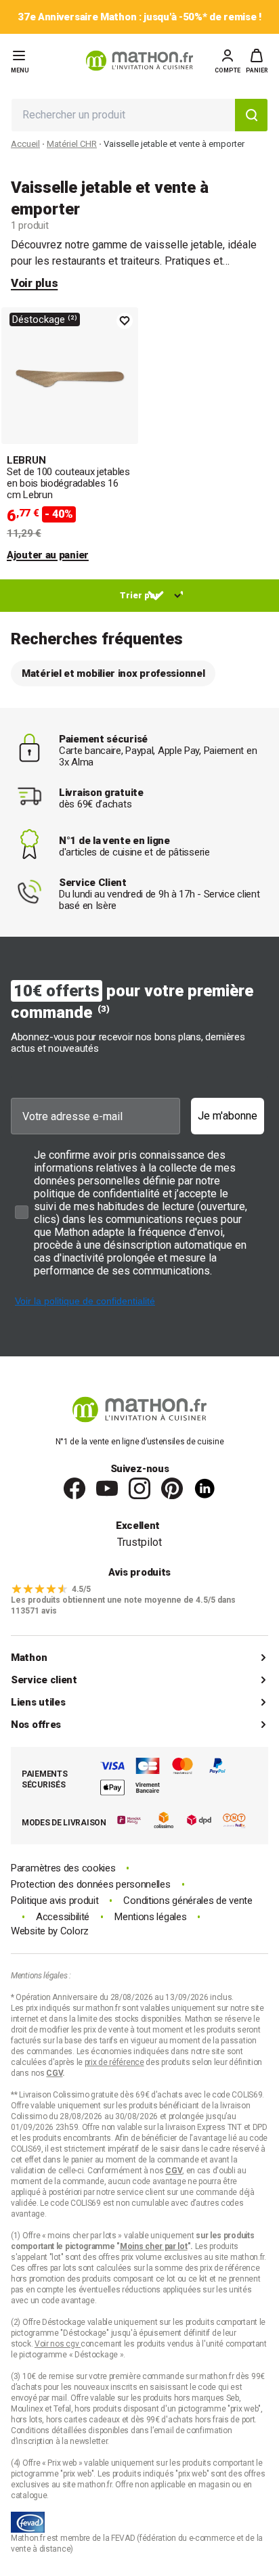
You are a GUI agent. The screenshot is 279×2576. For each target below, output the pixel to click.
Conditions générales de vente (188, 1901)
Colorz (74, 1931)
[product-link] (70, 435)
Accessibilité (63, 1917)
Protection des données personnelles (91, 1885)
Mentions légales (150, 1917)
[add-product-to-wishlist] (125, 321)
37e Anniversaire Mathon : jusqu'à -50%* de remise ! (139, 17)
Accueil (25, 144)
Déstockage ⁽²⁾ (45, 319)
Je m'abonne (228, 1116)
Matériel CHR (72, 144)
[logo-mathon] (139, 61)
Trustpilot (139, 1542)
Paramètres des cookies (63, 1868)
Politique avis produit (55, 1901)
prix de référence (230, 2268)
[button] (257, 61)
